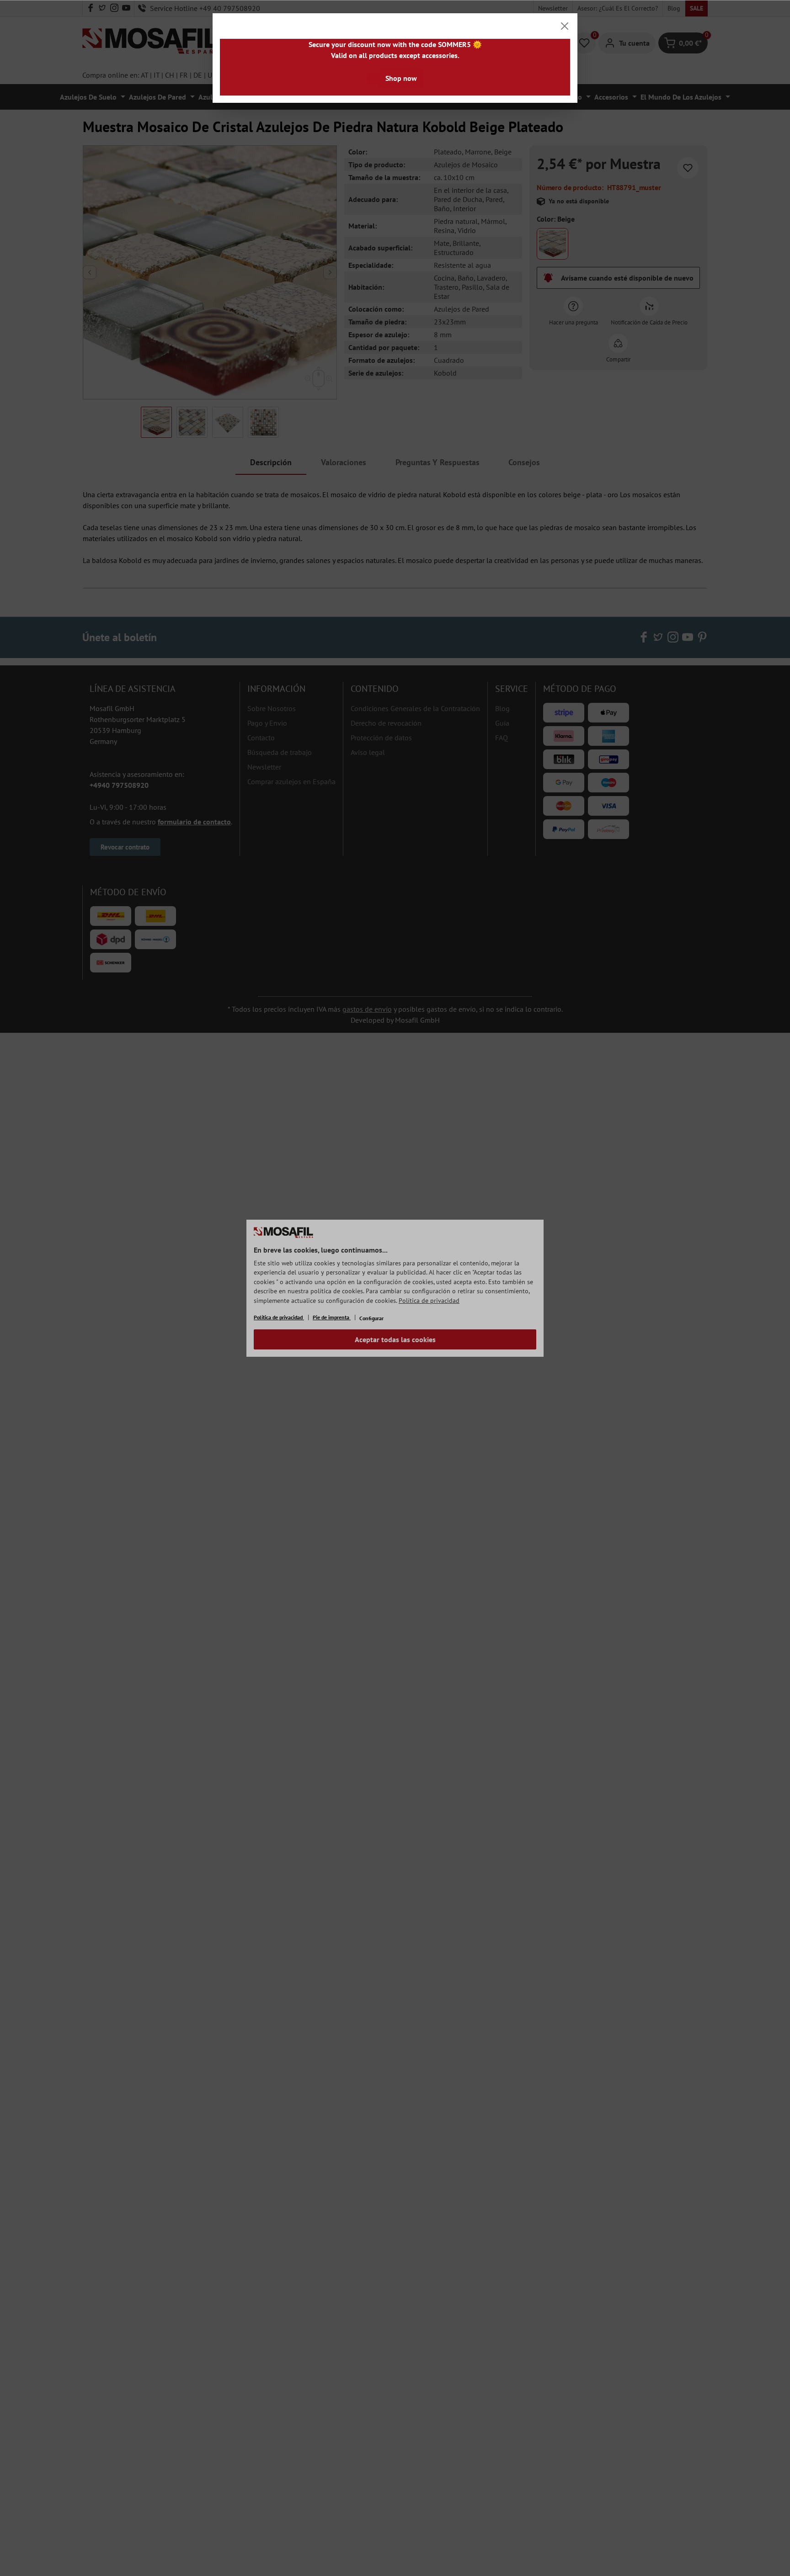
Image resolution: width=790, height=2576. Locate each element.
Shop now (401, 78)
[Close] (565, 26)
